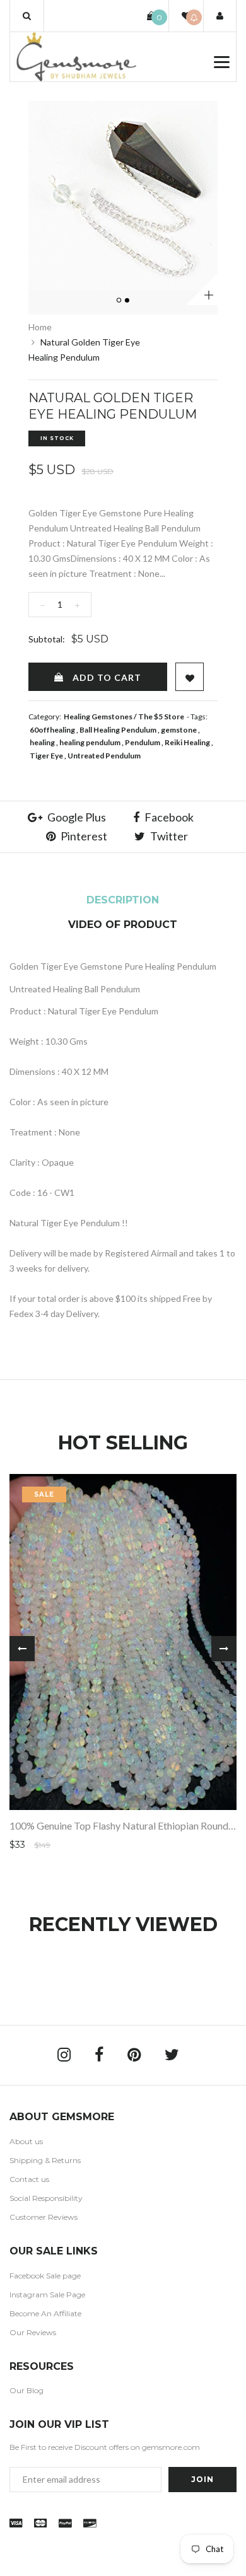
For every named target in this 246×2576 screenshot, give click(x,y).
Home (40, 327)
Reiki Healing (187, 742)
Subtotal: (47, 639)
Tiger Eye (46, 756)
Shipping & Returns (45, 2160)
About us (26, 2141)
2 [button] (128, 301)
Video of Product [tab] (123, 925)
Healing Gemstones (98, 717)
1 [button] (120, 301)
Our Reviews (33, 2332)
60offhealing (52, 730)
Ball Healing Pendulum (118, 730)
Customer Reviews (44, 2217)
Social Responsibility (46, 2198)
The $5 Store (161, 717)
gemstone (179, 730)
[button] (27, 16)
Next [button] (224, 1649)
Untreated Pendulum (104, 756)
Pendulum (143, 742)
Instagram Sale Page (47, 2295)
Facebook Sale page (45, 2276)
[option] (123, 195)
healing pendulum (90, 742)
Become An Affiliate (45, 2313)
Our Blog (26, 2390)
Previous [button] (22, 1649)
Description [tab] (123, 900)
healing (42, 742)
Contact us (29, 2179)
